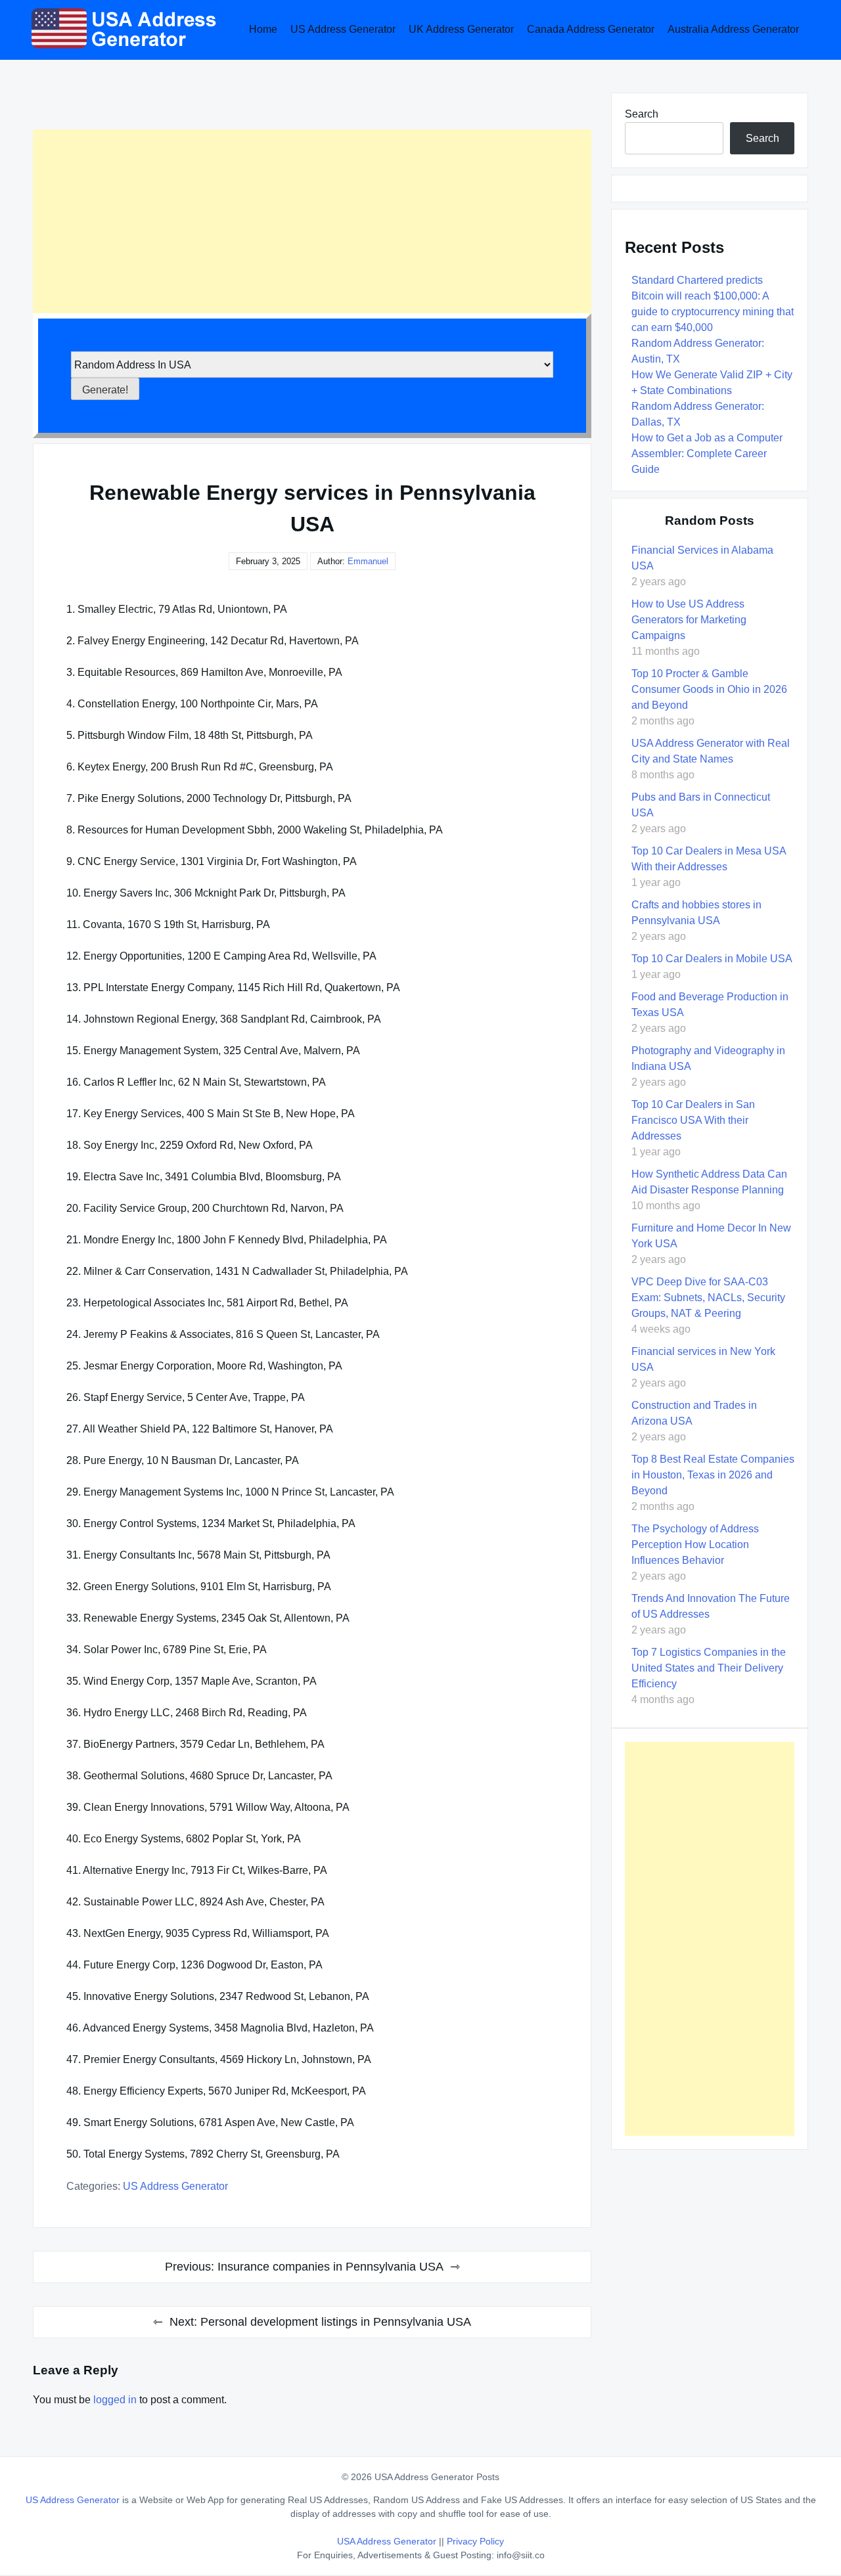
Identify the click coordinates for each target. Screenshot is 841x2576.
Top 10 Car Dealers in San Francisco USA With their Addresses (693, 1120)
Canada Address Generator (591, 29)
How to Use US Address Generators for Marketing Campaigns (689, 620)
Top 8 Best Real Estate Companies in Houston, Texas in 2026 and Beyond (713, 1475)
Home (263, 29)
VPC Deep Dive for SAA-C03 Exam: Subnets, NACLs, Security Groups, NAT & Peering (708, 1298)
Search (642, 114)
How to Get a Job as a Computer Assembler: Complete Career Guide (707, 454)
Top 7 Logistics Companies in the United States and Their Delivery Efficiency (709, 1668)
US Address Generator (343, 29)
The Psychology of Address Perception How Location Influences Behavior (695, 1544)
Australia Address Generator (733, 29)
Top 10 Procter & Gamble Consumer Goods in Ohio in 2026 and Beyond (709, 689)
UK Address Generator (461, 29)
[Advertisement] (312, 221)
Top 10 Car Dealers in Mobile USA (712, 959)
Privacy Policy (475, 2541)
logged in (115, 2400)
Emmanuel (368, 561)
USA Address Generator (388, 2541)
